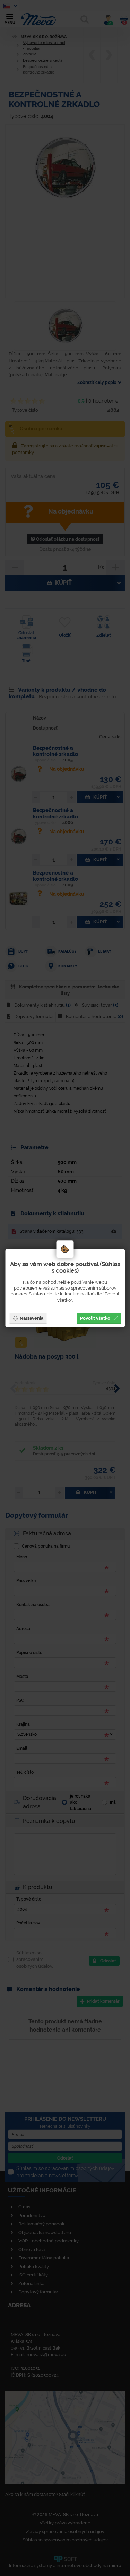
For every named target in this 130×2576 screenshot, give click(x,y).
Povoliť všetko (95, 1318)
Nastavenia (32, 1318)
